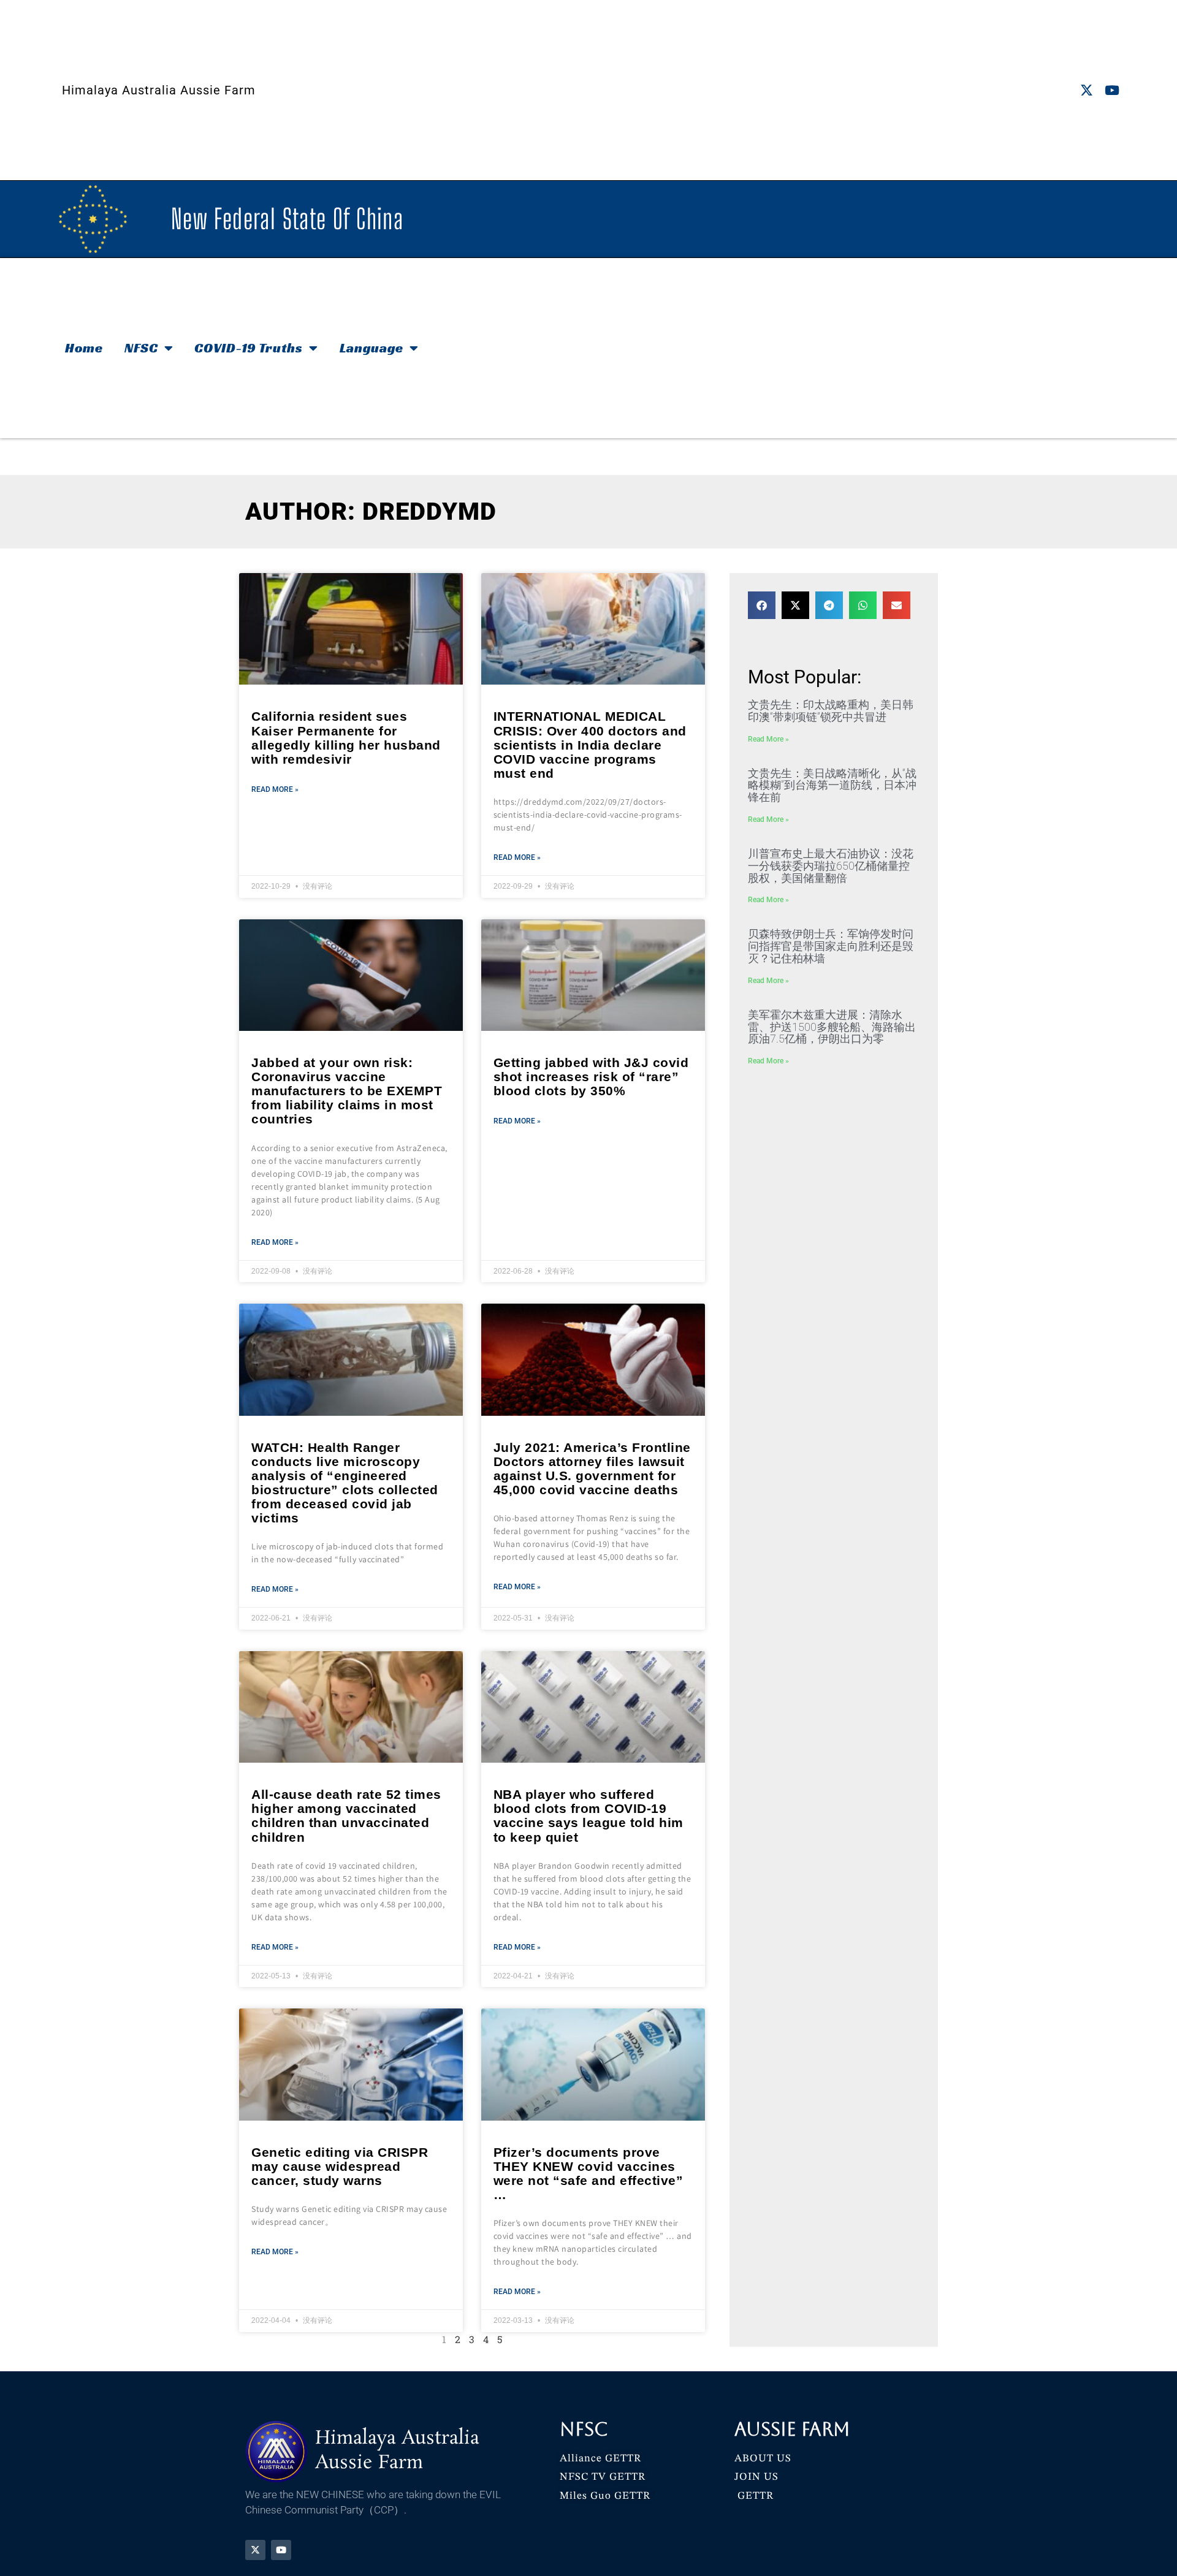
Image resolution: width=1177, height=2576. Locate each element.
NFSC (141, 348)
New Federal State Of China (287, 219)
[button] (762, 605)
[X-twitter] (1087, 90)
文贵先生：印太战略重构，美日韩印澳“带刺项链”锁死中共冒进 (831, 711)
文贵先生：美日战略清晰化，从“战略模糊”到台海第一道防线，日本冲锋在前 (832, 785)
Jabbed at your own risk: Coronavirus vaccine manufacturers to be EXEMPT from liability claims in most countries (347, 1091)
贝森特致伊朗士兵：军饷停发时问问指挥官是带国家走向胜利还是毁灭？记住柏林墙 (831, 946)
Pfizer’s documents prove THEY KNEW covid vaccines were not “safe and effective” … (588, 2173)
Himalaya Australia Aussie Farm (159, 90)
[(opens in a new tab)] (351, 629)
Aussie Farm (792, 2429)
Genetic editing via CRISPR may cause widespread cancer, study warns (340, 2166)
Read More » (275, 789)
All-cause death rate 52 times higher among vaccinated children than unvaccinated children (346, 1815)
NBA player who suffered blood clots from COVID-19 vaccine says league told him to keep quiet (588, 1815)
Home (84, 348)
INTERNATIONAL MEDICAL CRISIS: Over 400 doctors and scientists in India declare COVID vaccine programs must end (590, 744)
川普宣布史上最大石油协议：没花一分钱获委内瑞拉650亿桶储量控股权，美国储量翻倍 (831, 866)
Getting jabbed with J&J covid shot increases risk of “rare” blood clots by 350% (591, 1077)
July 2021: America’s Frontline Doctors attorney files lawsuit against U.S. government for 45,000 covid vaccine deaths (592, 1468)
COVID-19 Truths (249, 348)
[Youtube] (1112, 90)
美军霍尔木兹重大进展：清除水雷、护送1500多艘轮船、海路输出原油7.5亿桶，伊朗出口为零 (832, 1027)
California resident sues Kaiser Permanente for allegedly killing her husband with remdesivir (346, 737)
